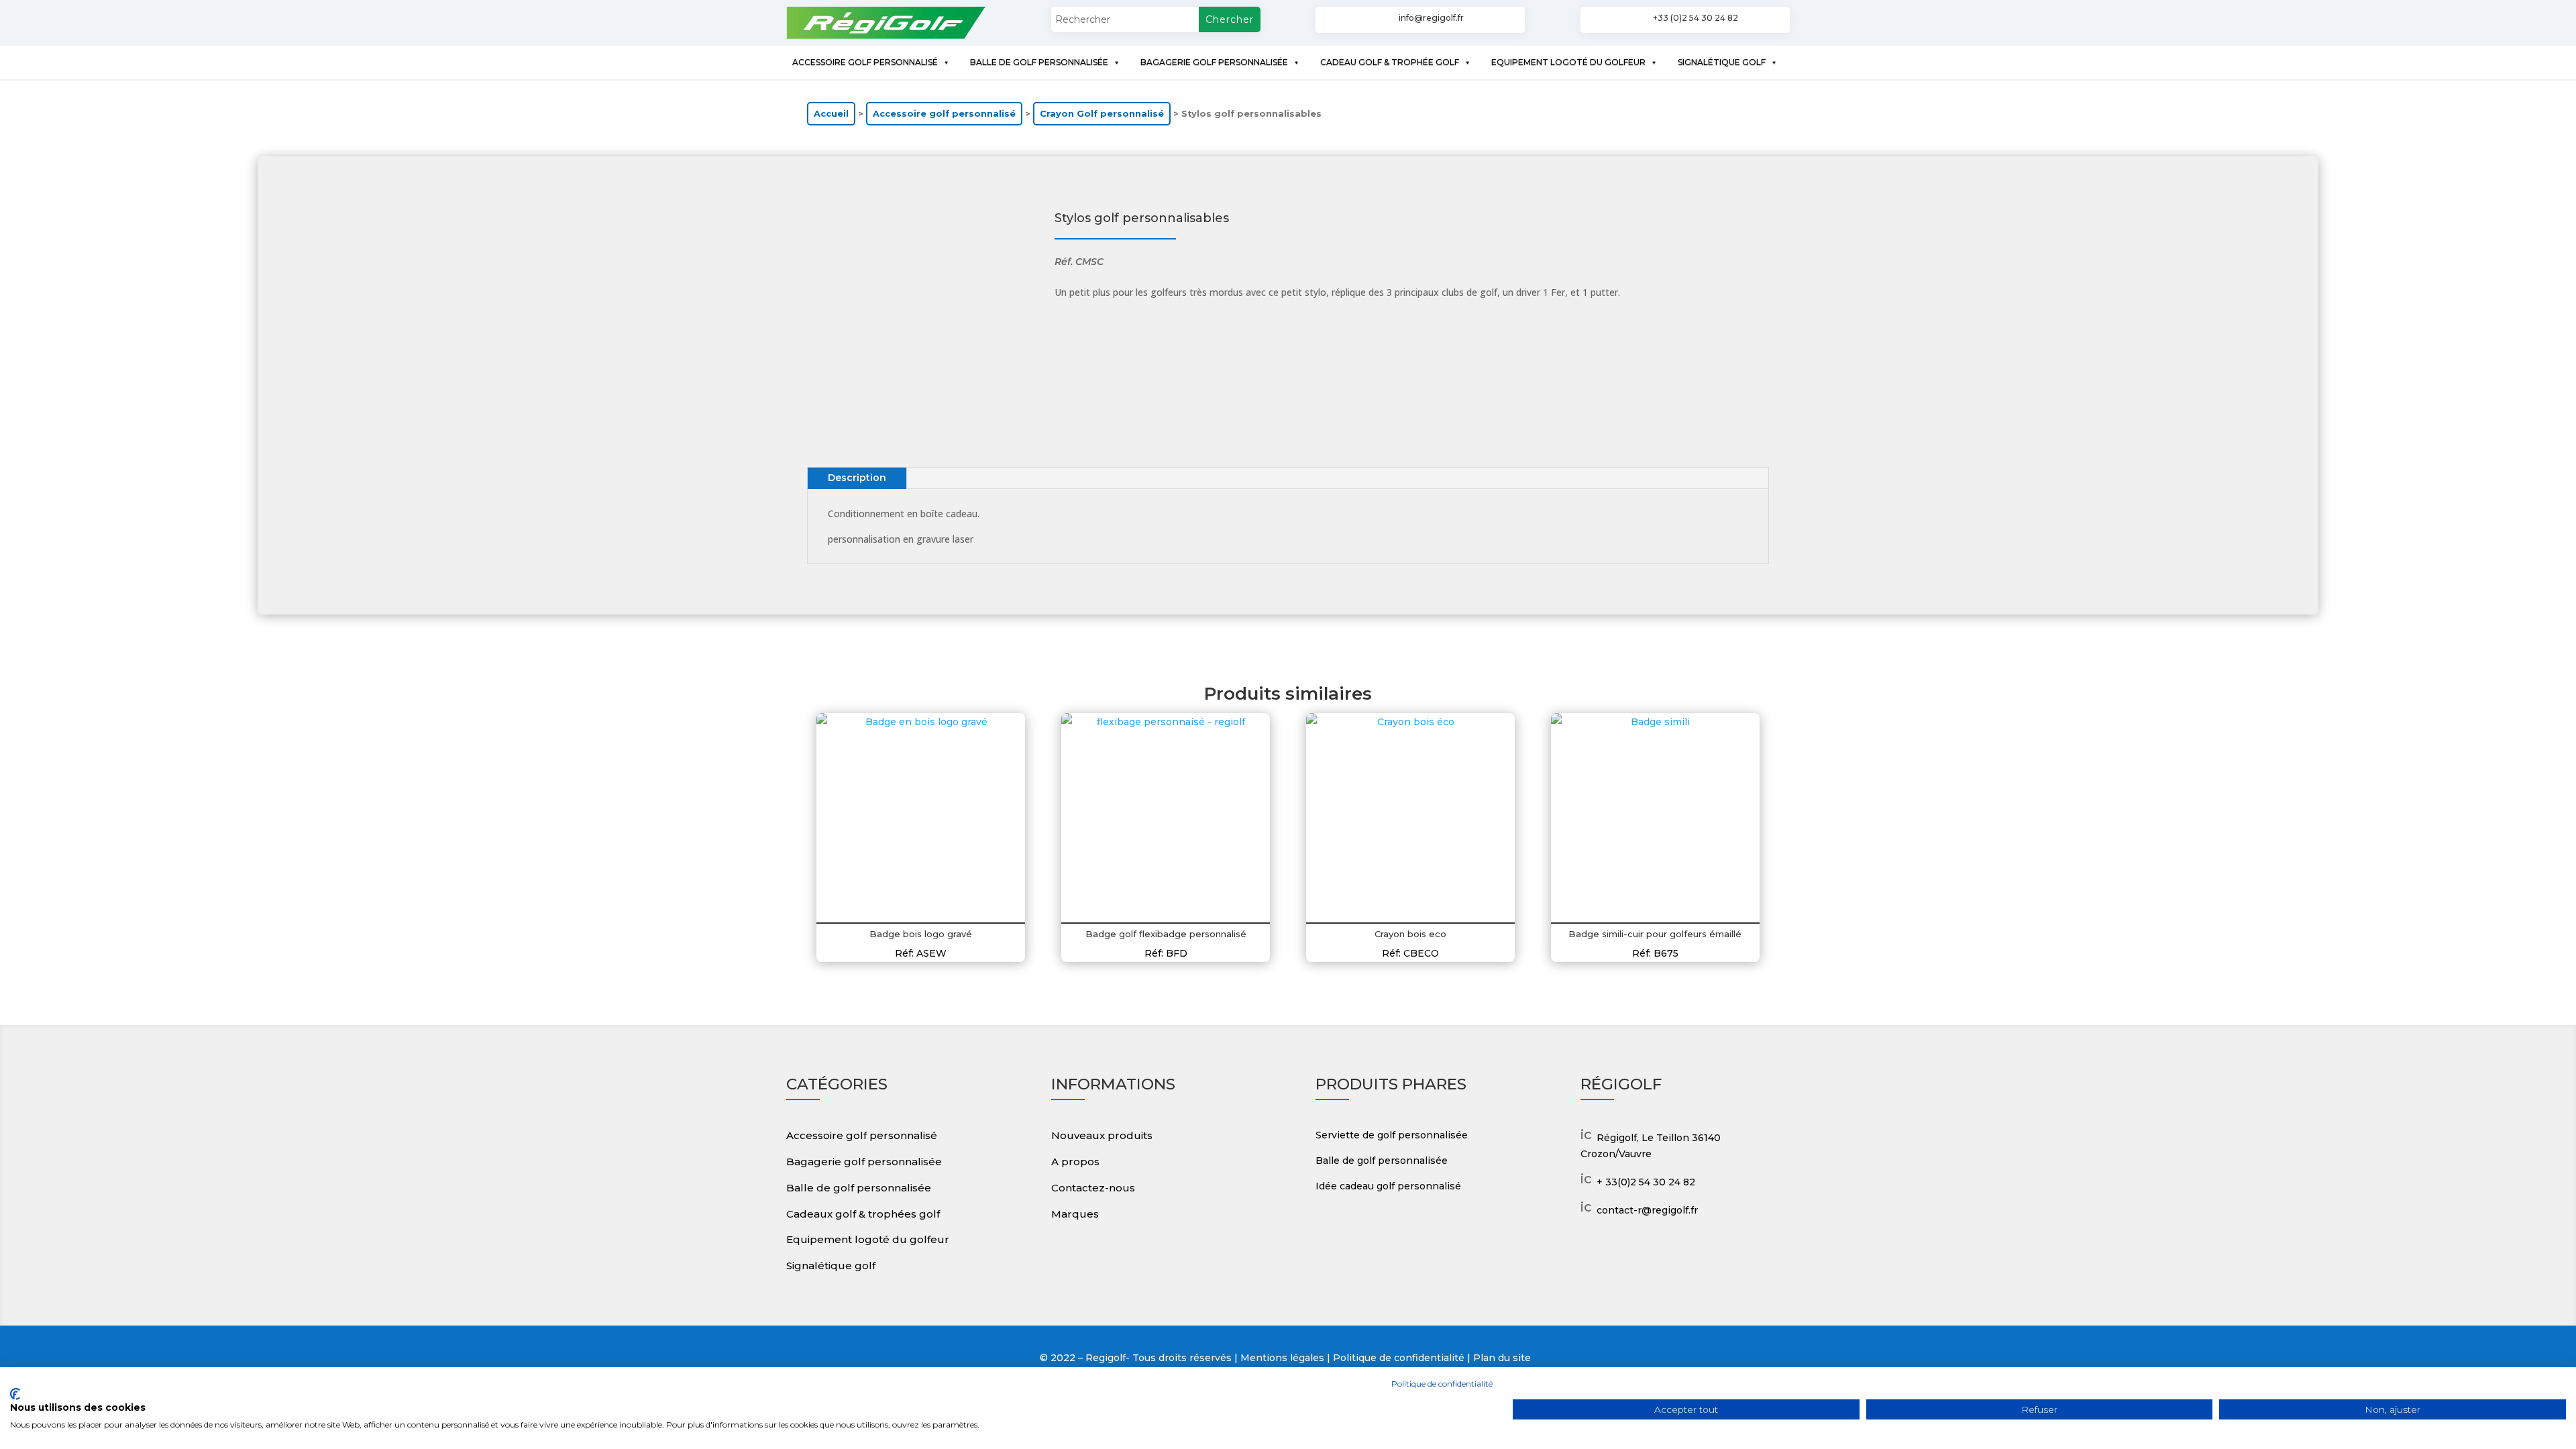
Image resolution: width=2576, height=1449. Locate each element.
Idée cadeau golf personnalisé (1388, 1186)
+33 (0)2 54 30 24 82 (1696, 18)
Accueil (831, 114)
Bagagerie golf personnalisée (864, 1162)
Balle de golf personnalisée (859, 1188)
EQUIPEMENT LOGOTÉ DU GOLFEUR (1568, 62)
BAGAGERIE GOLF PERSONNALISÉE (1214, 62)
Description (857, 478)
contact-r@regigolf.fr (1647, 1210)
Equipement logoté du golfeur (868, 1239)
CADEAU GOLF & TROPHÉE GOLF (1390, 62)
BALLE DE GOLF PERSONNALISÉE (1039, 62)
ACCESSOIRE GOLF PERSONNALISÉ (865, 62)
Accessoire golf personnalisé (944, 114)
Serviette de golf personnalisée (1392, 1135)
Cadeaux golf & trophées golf (863, 1214)
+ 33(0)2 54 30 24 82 (1646, 1182)
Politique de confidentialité (1442, 1384)
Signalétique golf (831, 1266)
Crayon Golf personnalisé (1102, 114)
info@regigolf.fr (1431, 18)
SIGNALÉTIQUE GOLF (1722, 62)
